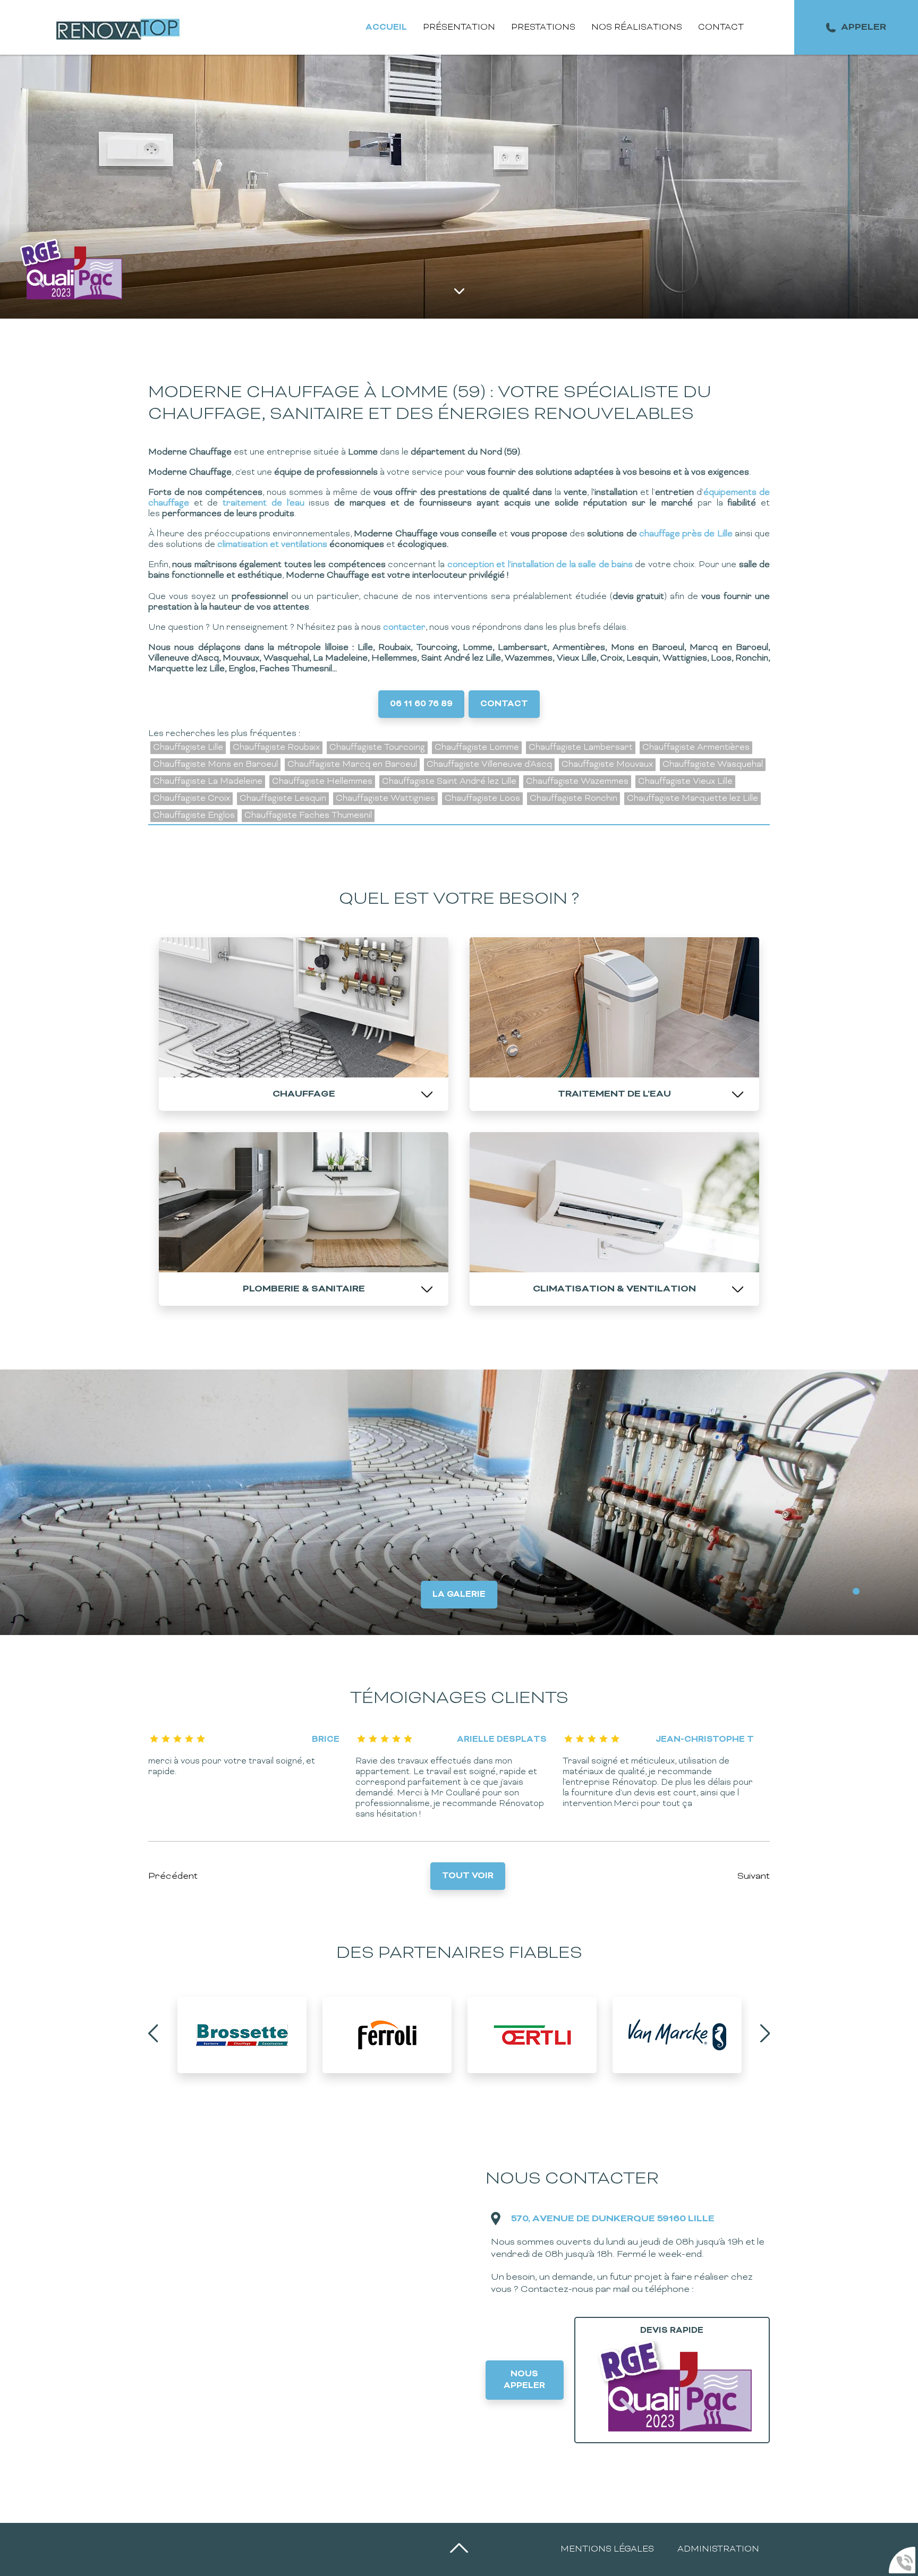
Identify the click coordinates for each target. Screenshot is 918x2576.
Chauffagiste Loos (482, 799)
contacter (404, 628)
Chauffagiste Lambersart (581, 748)
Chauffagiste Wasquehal (713, 765)
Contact (721, 28)
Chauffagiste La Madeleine (208, 782)
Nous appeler (524, 2380)
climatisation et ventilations (271, 545)
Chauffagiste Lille (188, 748)
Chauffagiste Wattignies (385, 799)
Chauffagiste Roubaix (276, 748)
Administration (718, 2549)
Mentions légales (607, 2549)
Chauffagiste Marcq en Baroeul (352, 765)
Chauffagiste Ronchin (573, 799)
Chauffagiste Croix (192, 799)
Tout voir (468, 1876)
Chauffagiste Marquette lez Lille (692, 799)
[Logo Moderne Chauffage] (120, 27)
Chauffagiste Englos (194, 816)
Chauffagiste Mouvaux (607, 765)
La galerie (459, 1595)
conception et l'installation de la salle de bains (540, 565)
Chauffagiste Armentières (696, 748)
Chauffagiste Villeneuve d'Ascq (489, 765)
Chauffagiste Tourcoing (377, 748)
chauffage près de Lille (687, 534)
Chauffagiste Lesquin (283, 799)
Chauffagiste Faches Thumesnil (308, 816)
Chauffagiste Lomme (477, 748)
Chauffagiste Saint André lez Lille (449, 782)
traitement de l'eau (263, 503)
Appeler (864, 27)
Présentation (459, 28)
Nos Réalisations (637, 28)
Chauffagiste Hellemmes (322, 782)
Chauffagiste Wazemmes (577, 782)
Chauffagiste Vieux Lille (685, 782)
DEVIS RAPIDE (672, 2331)
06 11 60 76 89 (421, 704)
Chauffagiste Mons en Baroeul (215, 765)
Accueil (386, 28)
